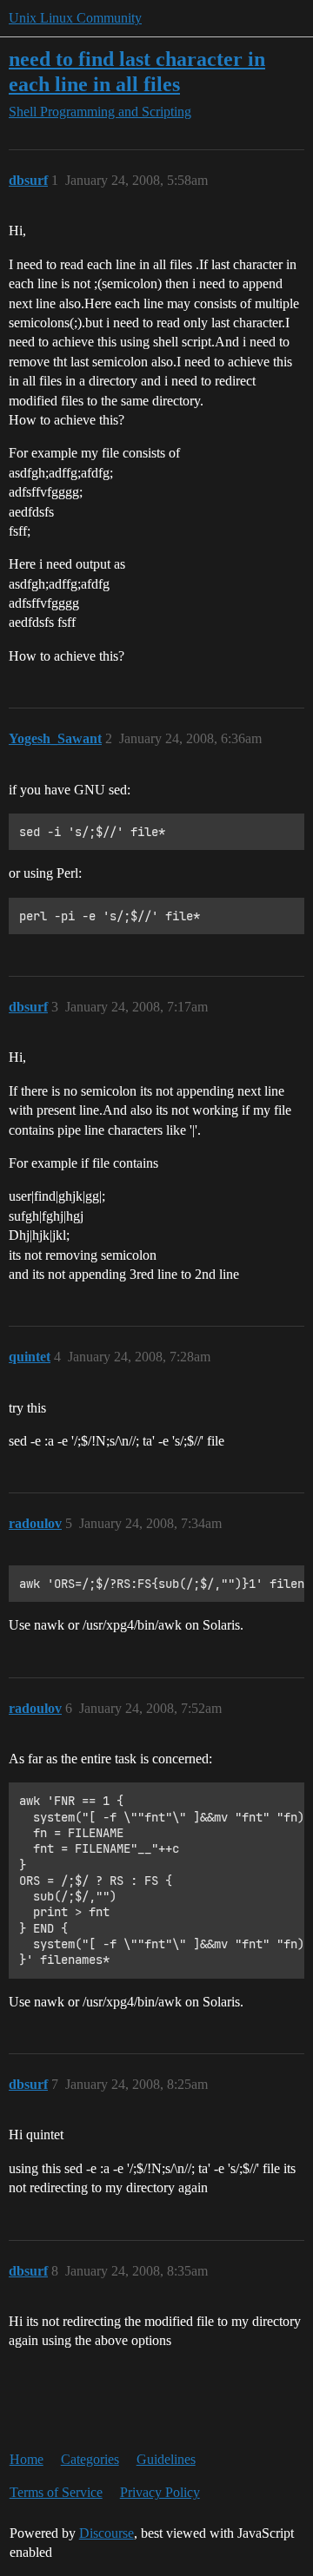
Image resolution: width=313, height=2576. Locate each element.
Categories (90, 2459)
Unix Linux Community (75, 18)
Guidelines (166, 2459)
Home (27, 2459)
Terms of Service (56, 2492)
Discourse (107, 2533)
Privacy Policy (160, 2492)
